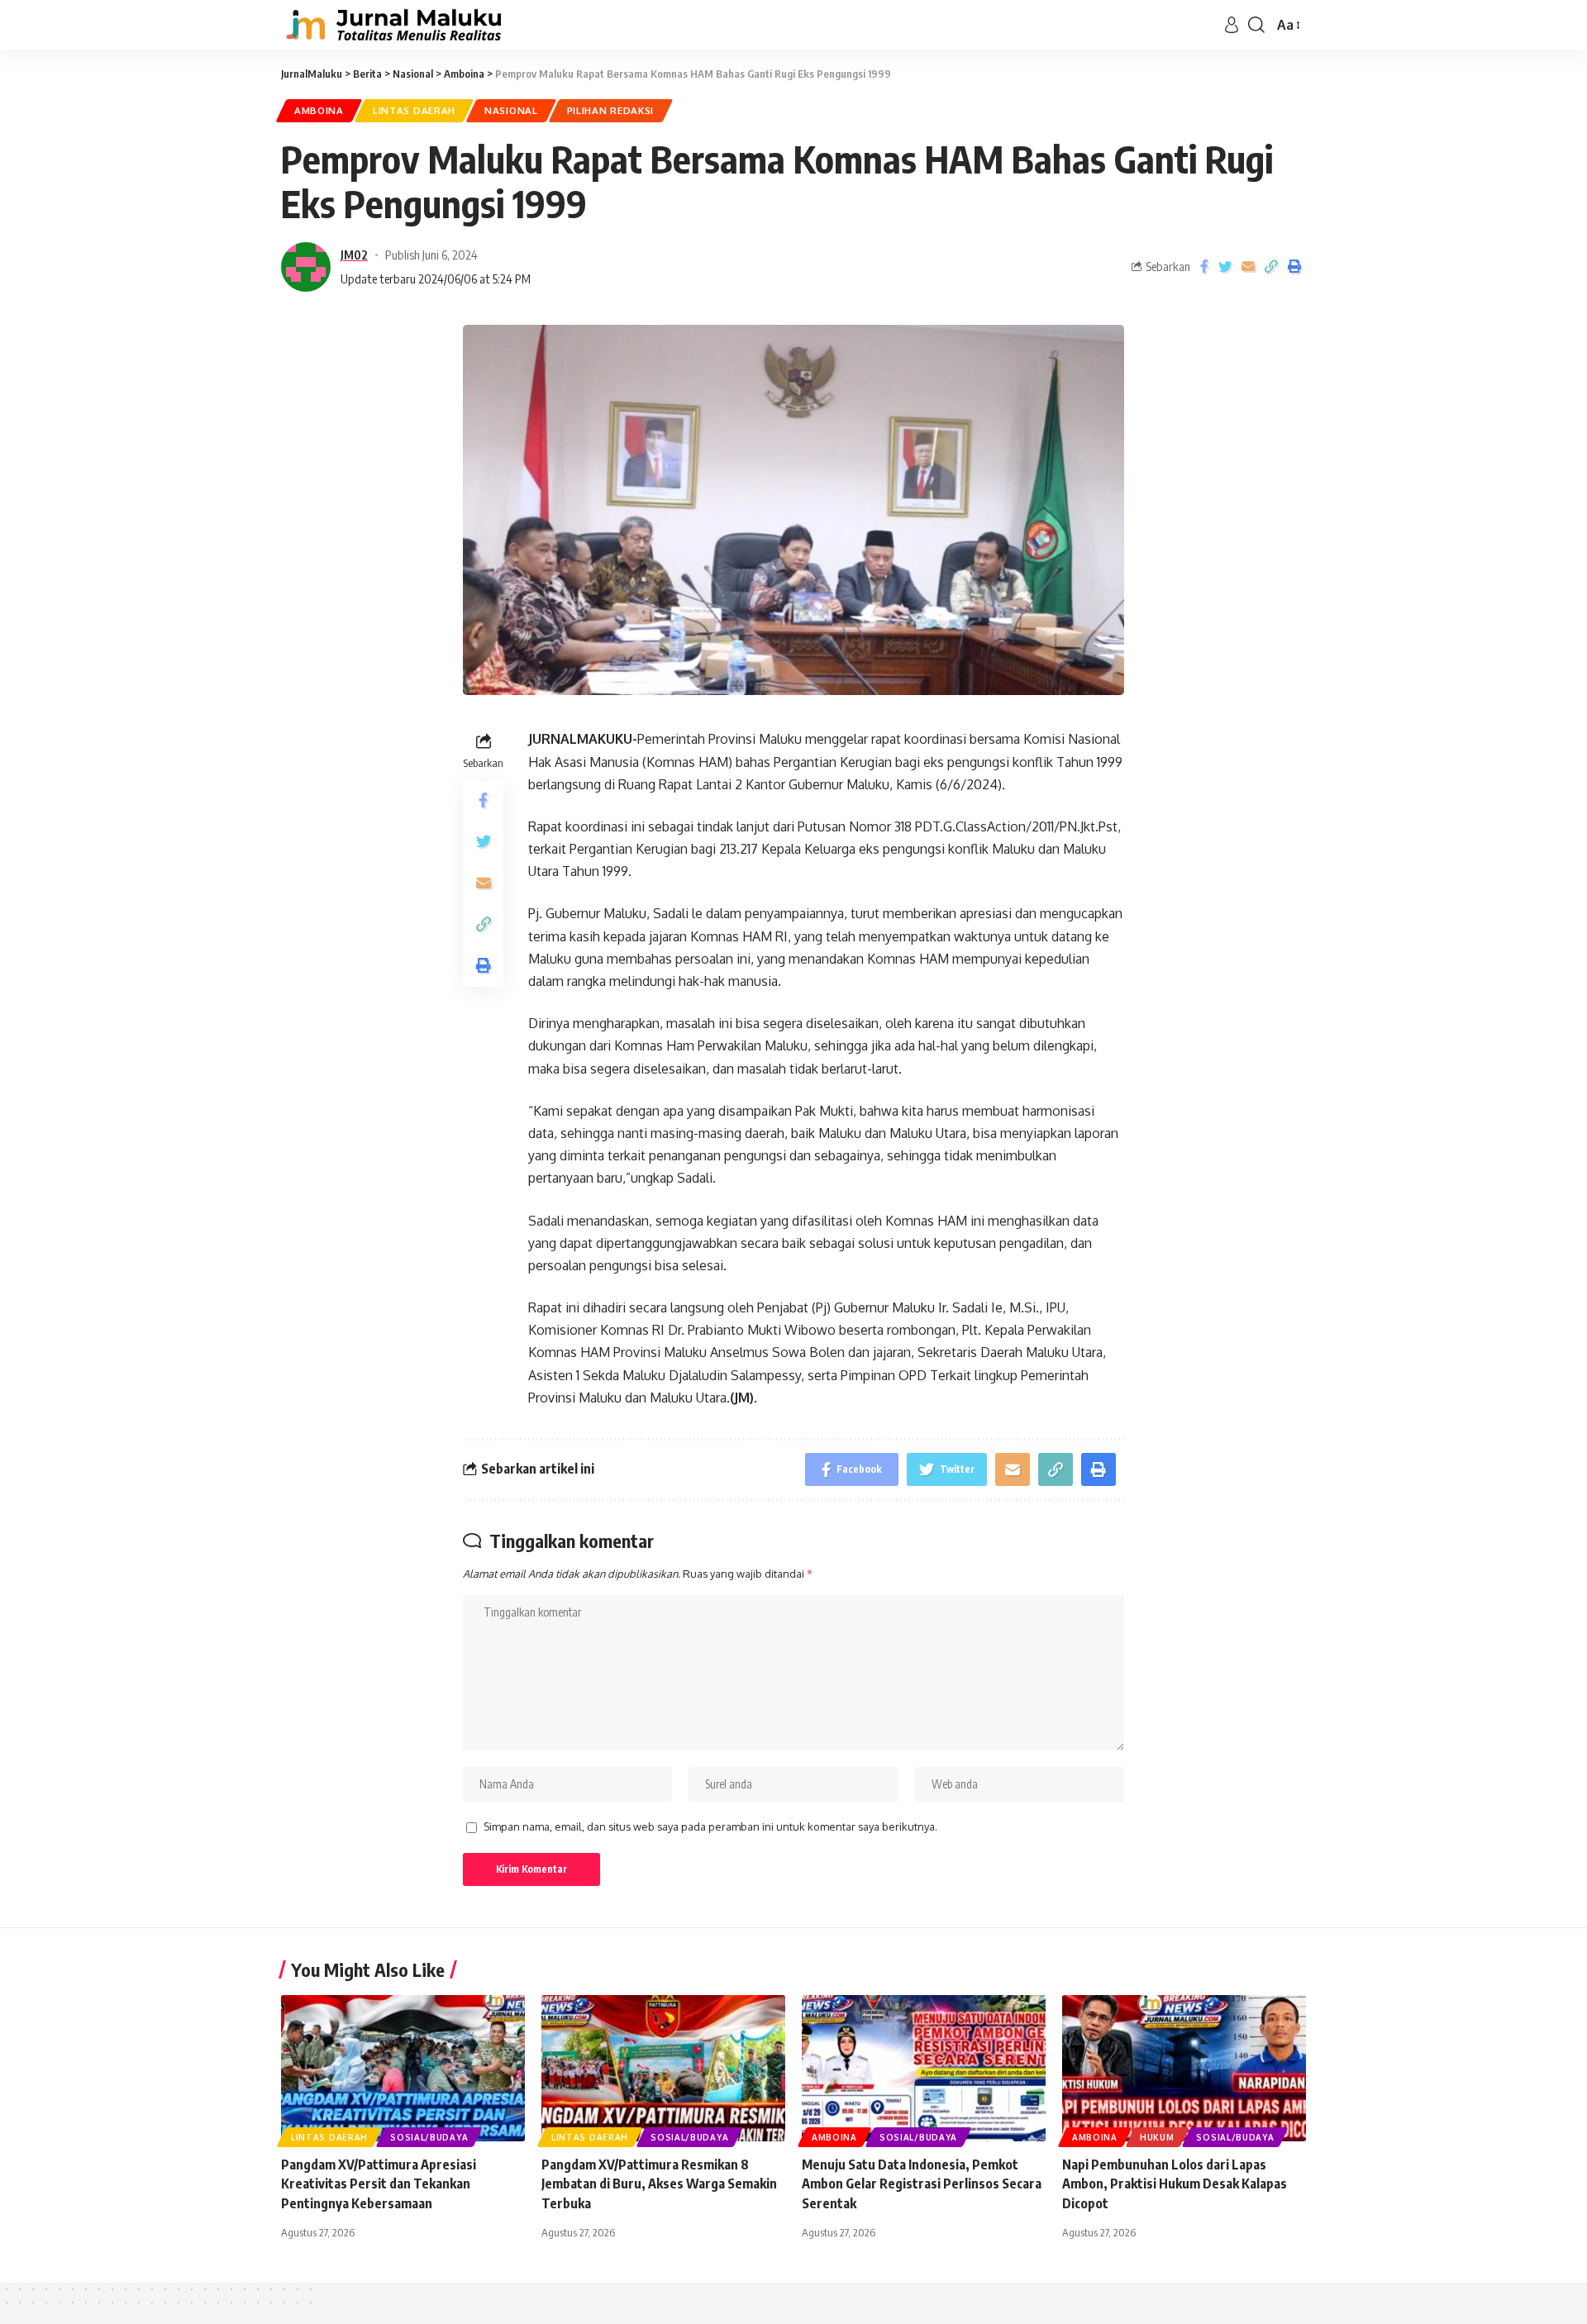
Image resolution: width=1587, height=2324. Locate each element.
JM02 (354, 255)
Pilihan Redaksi (611, 110)
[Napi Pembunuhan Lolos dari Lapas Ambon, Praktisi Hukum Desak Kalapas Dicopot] (1184, 2068)
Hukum (1157, 2137)
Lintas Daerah (414, 110)
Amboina (319, 110)
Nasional (511, 110)
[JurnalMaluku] (391, 25)
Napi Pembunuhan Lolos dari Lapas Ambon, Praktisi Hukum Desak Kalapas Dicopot (1175, 2184)
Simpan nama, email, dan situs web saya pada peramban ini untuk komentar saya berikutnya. (710, 1826)
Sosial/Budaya (429, 2137)
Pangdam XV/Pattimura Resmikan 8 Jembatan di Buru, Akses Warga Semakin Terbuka (659, 2184)
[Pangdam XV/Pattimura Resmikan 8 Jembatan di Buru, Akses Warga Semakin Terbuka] (663, 2068)
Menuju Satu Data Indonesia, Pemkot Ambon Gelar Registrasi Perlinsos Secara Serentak (922, 2184)
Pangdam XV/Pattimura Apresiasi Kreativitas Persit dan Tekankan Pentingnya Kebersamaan (379, 2184)
